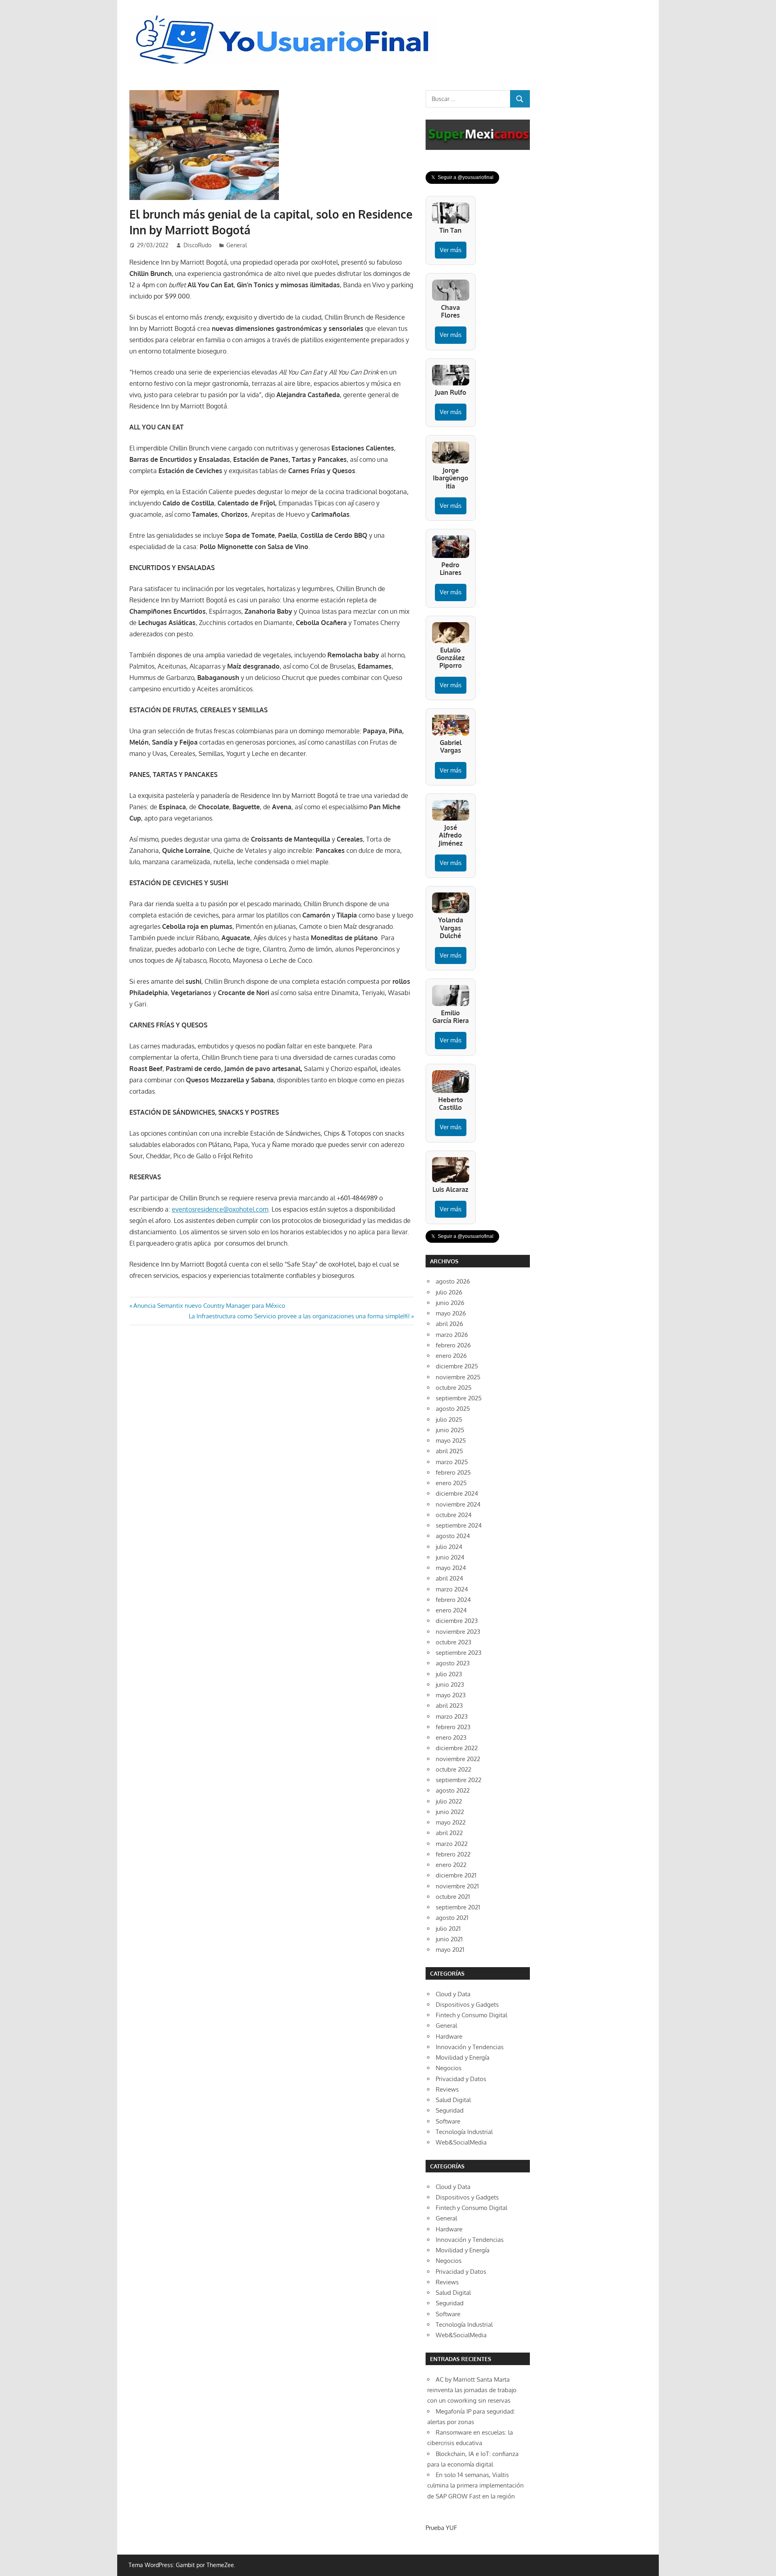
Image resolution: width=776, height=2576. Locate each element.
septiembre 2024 (459, 1525)
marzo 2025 (452, 1462)
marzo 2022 (452, 1844)
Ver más (451, 250)
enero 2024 (451, 1610)
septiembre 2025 (459, 1398)
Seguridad (450, 2110)
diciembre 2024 (457, 1493)
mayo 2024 (451, 1568)
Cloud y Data (453, 1994)
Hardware (449, 2036)
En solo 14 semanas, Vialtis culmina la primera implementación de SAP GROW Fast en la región (476, 2486)
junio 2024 (450, 1557)
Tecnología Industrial (464, 2132)
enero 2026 (451, 1356)
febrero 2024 (453, 1600)
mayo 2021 (450, 1950)
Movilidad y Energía (463, 2057)
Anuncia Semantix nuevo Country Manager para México (209, 1306)
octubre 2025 (454, 1388)
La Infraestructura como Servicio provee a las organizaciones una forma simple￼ (299, 1316)
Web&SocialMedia (461, 2142)
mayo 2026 (451, 1313)
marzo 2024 (452, 1589)
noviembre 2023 (458, 1632)
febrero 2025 (453, 1472)
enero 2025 (451, 1483)
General (237, 245)
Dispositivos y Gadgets (467, 2005)
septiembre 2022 (459, 1780)
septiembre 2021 (458, 1907)
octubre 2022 (453, 1769)
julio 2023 (449, 1674)
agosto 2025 (453, 1409)
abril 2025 (449, 1451)
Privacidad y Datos (461, 2079)
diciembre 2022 (457, 1748)
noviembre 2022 (458, 1759)
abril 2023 (449, 1706)
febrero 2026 (453, 1345)
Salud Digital (453, 2100)
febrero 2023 (453, 1727)
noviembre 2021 (457, 1886)
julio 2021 (448, 1929)
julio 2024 (449, 1547)
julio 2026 (449, 1292)
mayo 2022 (451, 1822)
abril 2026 (449, 1324)
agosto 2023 (453, 1663)
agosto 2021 (452, 1918)
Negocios (449, 2068)
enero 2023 (451, 1737)
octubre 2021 (453, 1897)
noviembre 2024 (458, 1504)
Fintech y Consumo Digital (471, 2015)
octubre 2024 (454, 1515)
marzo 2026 (452, 1335)
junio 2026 (450, 1303)
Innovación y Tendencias (470, 2047)
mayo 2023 (451, 1695)
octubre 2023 (453, 1642)
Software (448, 2121)
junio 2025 (450, 1430)
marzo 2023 (452, 1716)
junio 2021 (449, 1939)
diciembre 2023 (457, 1621)
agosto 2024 (453, 1536)
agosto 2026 (453, 1281)
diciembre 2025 (457, 1366)
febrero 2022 (453, 1854)
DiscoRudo (197, 245)
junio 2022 (450, 1812)
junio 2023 (450, 1685)
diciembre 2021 (456, 1875)
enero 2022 (451, 1865)
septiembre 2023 (459, 1653)
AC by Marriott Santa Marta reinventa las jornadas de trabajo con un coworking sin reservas (472, 2390)
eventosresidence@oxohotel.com (220, 1209)
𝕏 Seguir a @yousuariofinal (462, 177)
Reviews (447, 2089)
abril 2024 (449, 1578)
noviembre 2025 (458, 1377)
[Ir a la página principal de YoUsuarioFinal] (285, 17)
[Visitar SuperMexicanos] (478, 135)
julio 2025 (449, 1420)
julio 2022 (449, 1801)
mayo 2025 (451, 1441)
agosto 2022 (453, 1790)
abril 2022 (449, 1833)
